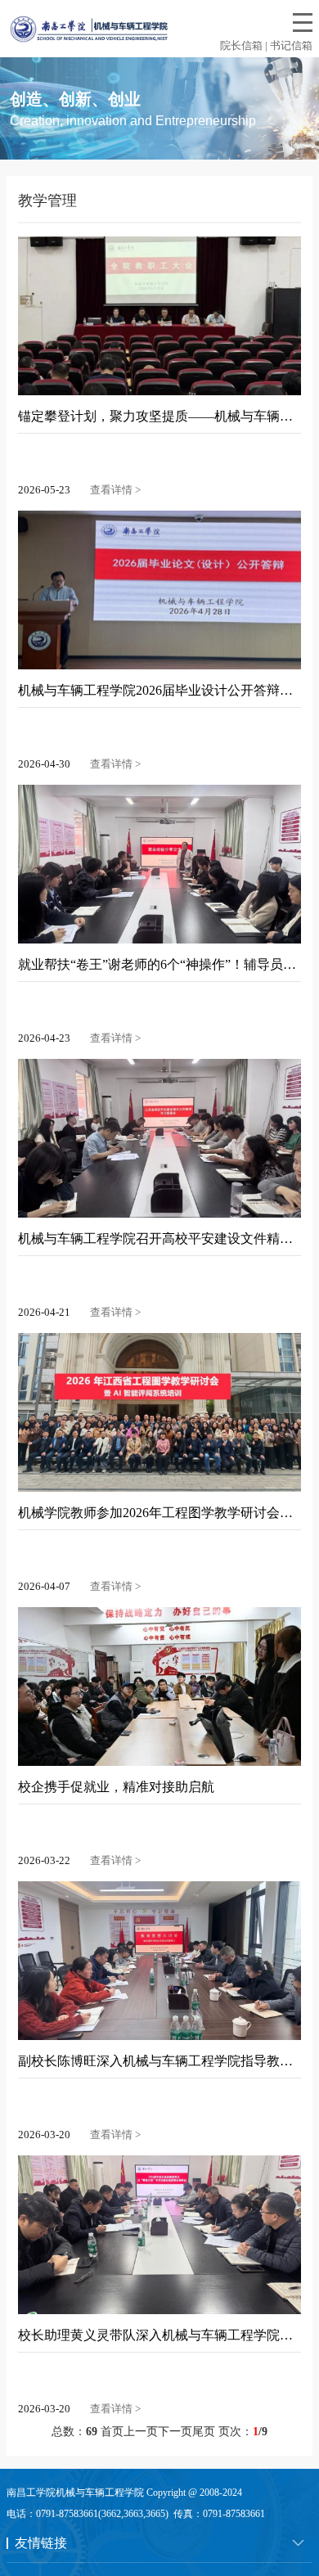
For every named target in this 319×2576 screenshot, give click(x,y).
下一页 (175, 2432)
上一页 (141, 2432)
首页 (112, 2432)
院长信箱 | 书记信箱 (266, 45)
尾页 (204, 2432)
